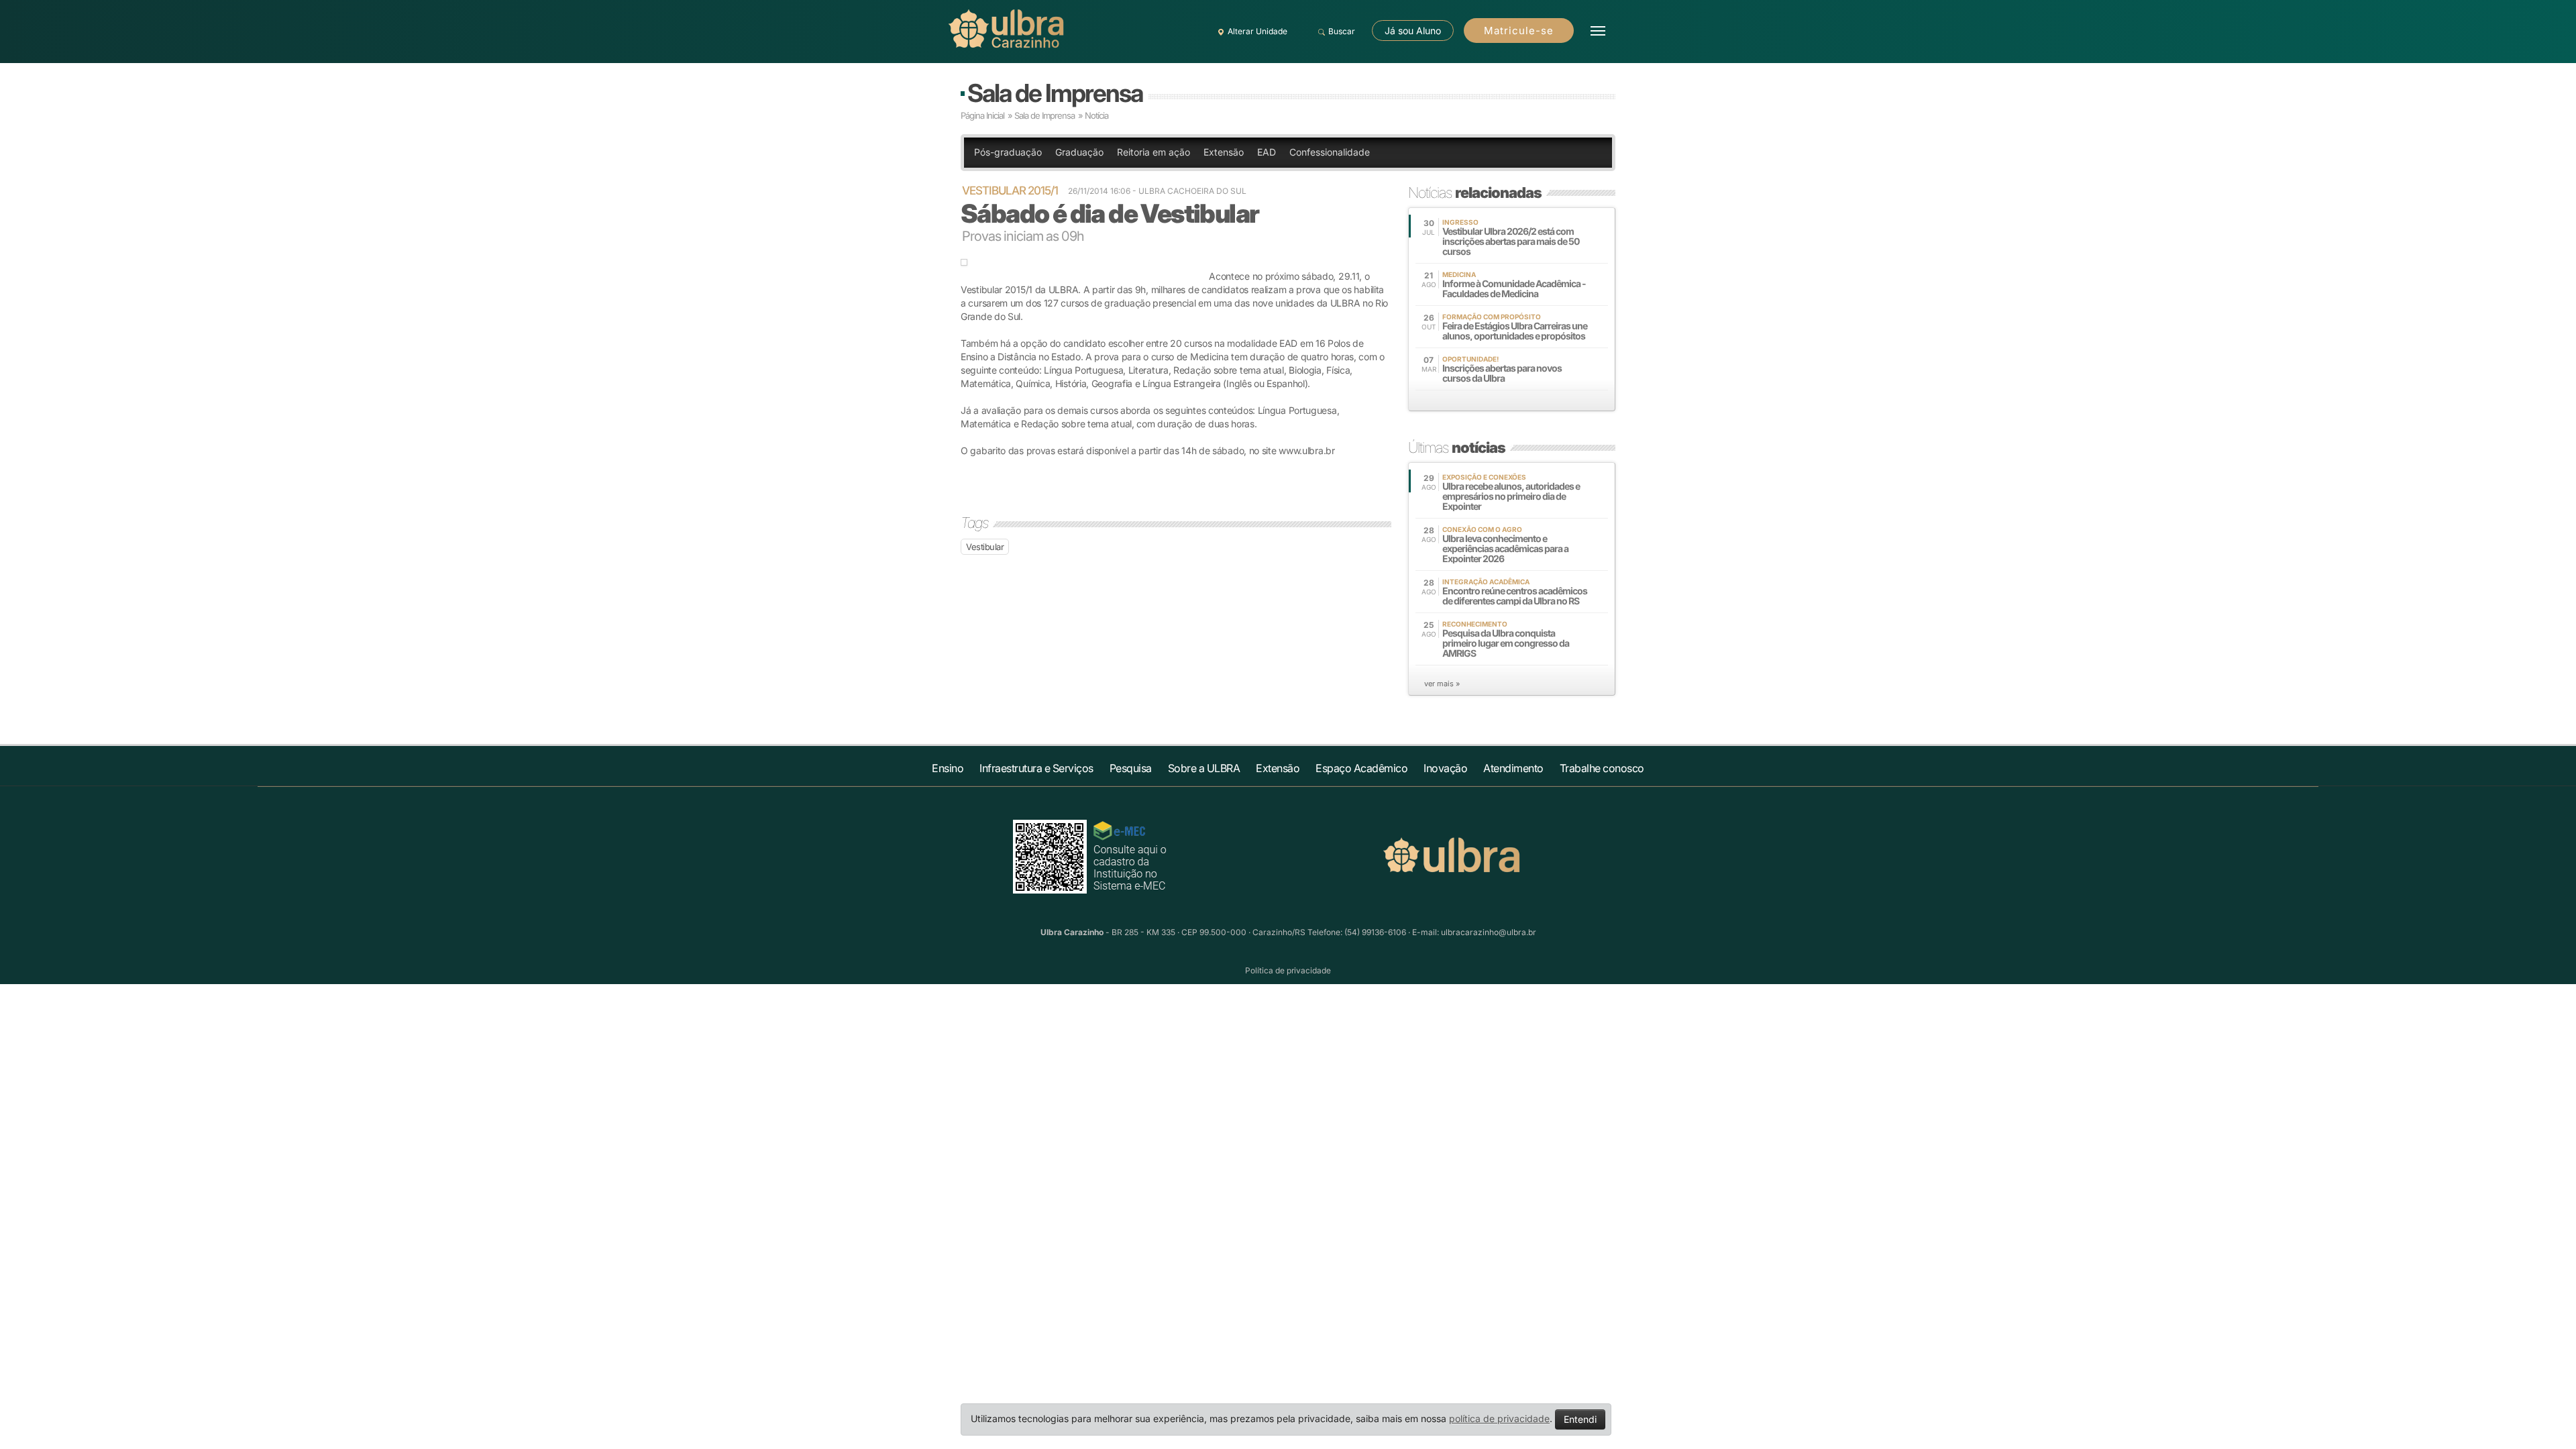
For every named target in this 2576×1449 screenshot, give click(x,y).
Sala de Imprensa (1055, 93)
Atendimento (1513, 768)
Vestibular (985, 547)
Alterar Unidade (1257, 31)
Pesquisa (1131, 768)
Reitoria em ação (1153, 152)
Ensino (948, 768)
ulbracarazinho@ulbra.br (1489, 932)
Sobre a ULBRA (1204, 768)
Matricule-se (1519, 31)
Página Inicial (982, 115)
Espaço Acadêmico (1361, 768)
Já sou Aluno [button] (1413, 31)
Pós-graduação (1008, 152)
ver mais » (1442, 684)
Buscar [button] (1342, 31)
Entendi (1580, 1419)
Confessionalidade (1330, 152)
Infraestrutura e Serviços (1036, 768)
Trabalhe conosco (1602, 768)
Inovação (1445, 768)
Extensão (1224, 152)
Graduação (1079, 152)
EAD (1267, 152)
